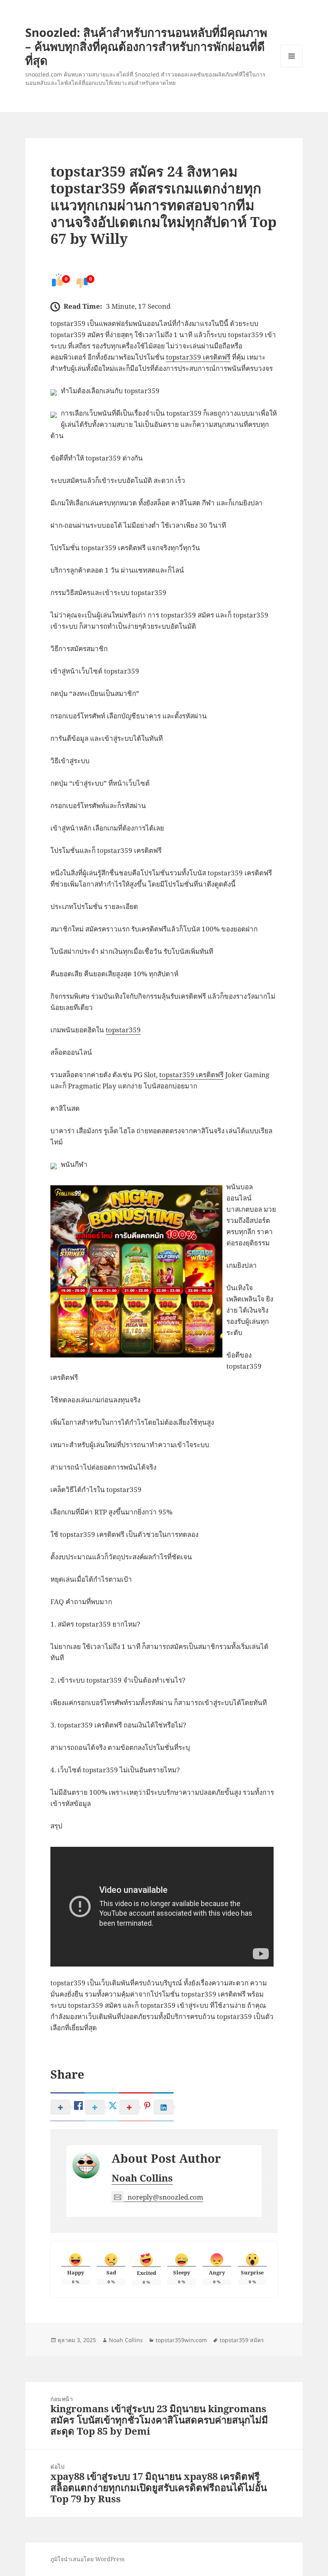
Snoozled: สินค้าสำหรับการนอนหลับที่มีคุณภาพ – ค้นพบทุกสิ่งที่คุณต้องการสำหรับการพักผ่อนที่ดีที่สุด (146, 46)
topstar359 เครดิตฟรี (198, 357)
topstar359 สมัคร (242, 2340)
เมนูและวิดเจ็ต (292, 56)
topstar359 (123, 1030)
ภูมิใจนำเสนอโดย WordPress (87, 2559)
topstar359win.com (181, 2340)
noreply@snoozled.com (165, 2197)
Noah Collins (142, 2178)
